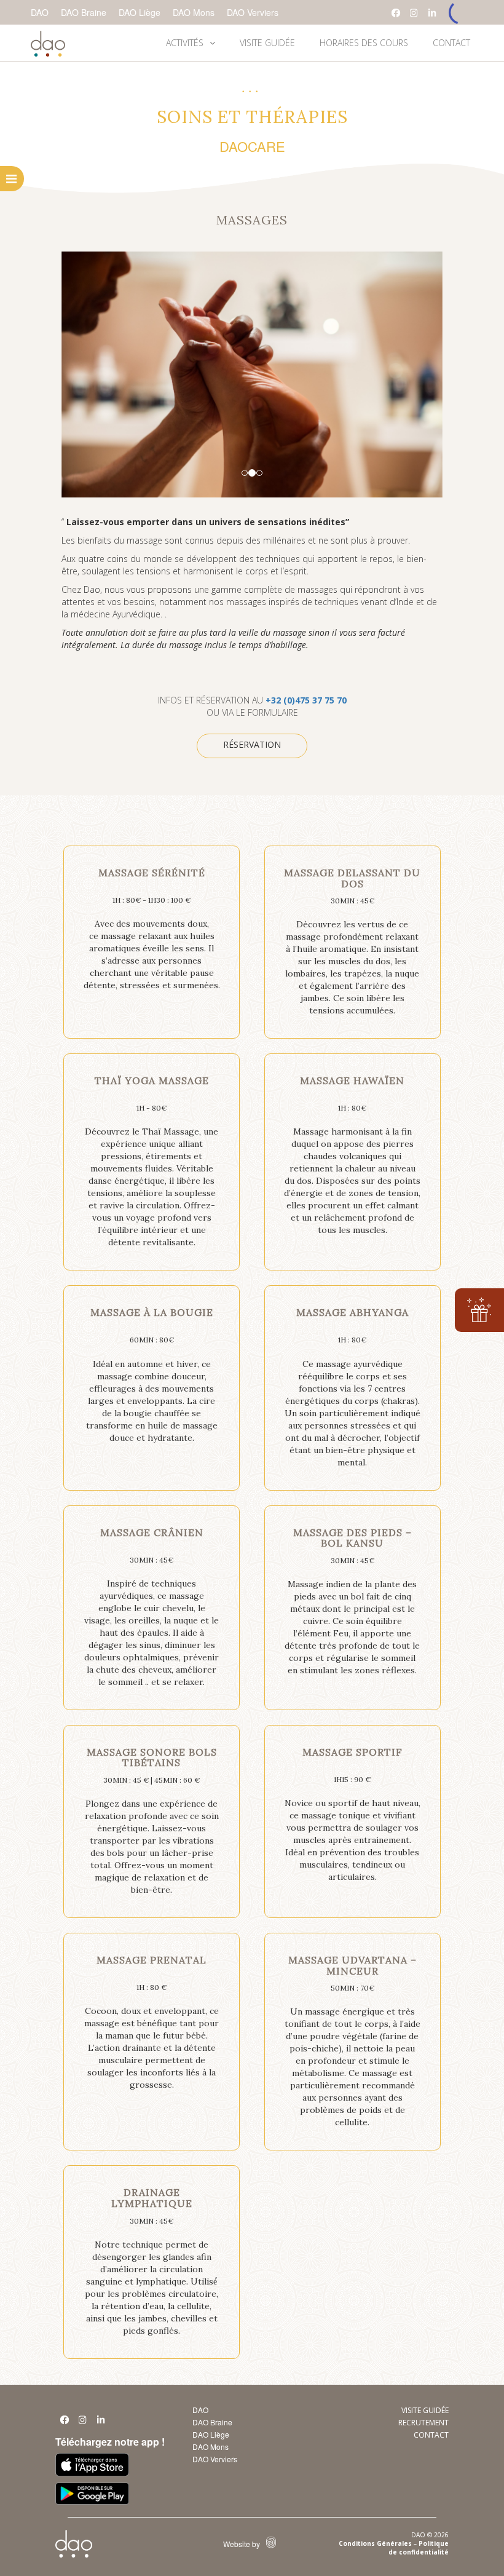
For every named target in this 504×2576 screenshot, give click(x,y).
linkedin (433, 13)
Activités (185, 43)
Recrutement (423, 2423)
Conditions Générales (375, 2543)
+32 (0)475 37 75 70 (306, 700)
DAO (40, 12)
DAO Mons (194, 12)
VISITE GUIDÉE (267, 43)
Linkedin (101, 2423)
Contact (451, 43)
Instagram (414, 13)
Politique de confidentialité (419, 2548)
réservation (252, 744)
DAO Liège (140, 12)
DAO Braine (84, 12)
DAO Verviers (253, 12)
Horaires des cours (364, 43)
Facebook (396, 13)
